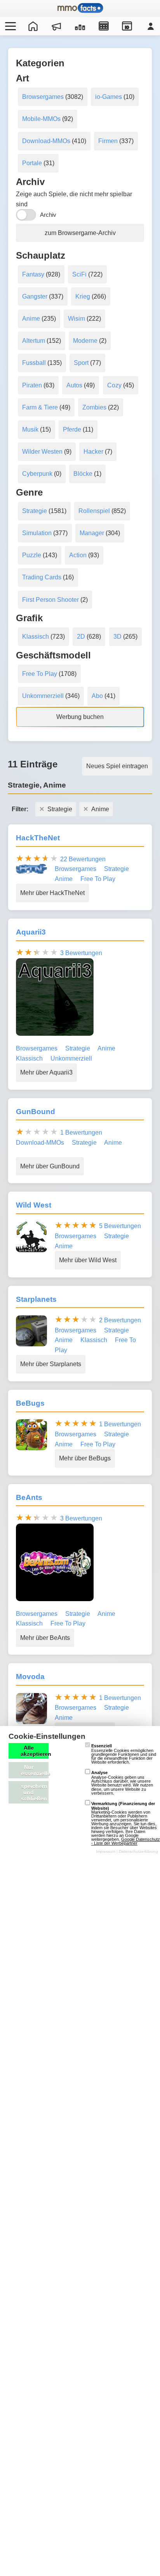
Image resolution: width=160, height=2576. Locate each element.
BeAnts (29, 1497)
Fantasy (33, 274)
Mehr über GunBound (50, 1166)
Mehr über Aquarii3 (46, 1072)
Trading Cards (42, 577)
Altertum (34, 341)
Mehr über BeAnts (45, 1638)
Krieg (83, 296)
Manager (92, 533)
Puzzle (32, 555)
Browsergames (43, 97)
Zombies (94, 407)
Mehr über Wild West (88, 1260)
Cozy (114, 385)
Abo (97, 696)
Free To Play (40, 674)
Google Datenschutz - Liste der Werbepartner (126, 1841)
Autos (74, 385)
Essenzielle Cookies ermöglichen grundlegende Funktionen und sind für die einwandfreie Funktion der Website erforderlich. (124, 1754)
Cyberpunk (37, 474)
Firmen (108, 141)
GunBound (36, 1112)
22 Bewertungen (83, 859)
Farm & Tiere (40, 407)
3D (117, 637)
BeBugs (30, 1403)
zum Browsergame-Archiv (80, 233)
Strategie (35, 511)
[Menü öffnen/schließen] (9, 26)
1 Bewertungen (81, 1133)
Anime (31, 319)
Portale (32, 163)
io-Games (109, 97)
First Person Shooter (50, 600)
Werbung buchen (80, 717)
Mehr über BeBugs (85, 1458)
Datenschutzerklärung (138, 1851)
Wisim (77, 319)
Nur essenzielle (35, 1770)
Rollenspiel (94, 511)
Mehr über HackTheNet (52, 893)
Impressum (106, 1851)
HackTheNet (38, 838)
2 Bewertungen (120, 1320)
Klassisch (36, 637)
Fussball (34, 363)
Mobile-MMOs (41, 119)
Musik (30, 429)
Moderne (85, 341)
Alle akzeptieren (35, 1751)
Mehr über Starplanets (51, 1364)
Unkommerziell (43, 696)
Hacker (93, 452)
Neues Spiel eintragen (117, 766)
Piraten (32, 385)
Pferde (72, 429)
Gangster (35, 296)
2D (81, 637)
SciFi (79, 274)
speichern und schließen (34, 1792)
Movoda (30, 1677)
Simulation (37, 533)
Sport (81, 363)
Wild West (34, 1205)
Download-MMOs (46, 141)
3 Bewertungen (81, 953)
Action (78, 555)
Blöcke (83, 474)
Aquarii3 (31, 932)
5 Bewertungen (120, 1226)
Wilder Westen (42, 452)
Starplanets (36, 1299)
